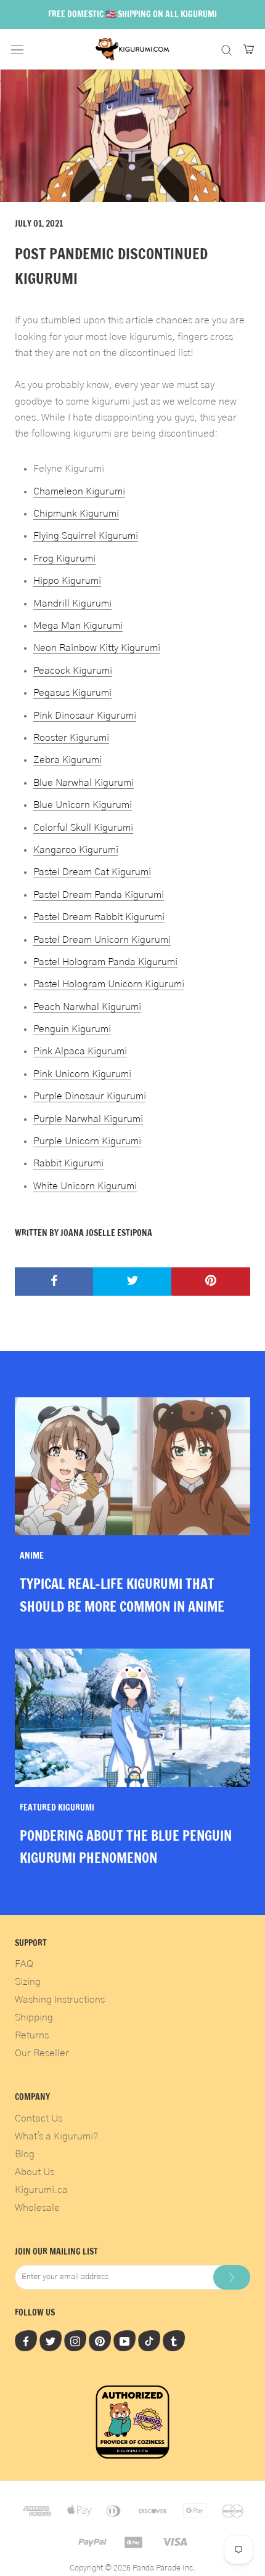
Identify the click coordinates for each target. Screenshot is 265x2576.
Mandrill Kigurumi (72, 604)
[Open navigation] (17, 49)
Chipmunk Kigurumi (76, 514)
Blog (25, 2154)
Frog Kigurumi (64, 559)
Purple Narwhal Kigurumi (88, 1119)
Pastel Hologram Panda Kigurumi (105, 962)
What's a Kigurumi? (56, 2136)
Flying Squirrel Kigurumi (86, 536)
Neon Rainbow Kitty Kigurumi (97, 648)
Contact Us (39, 2118)
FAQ (24, 1964)
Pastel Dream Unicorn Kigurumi (102, 940)
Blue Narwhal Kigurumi (84, 783)
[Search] (227, 49)
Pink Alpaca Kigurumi (80, 1051)
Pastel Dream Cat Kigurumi (92, 872)
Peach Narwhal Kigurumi (87, 1007)
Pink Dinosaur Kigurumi (85, 716)
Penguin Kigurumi (72, 1029)
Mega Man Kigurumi (78, 626)
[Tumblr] (174, 2341)
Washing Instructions (60, 2000)
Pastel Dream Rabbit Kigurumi (99, 917)
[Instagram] (75, 2341)
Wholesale (37, 2208)
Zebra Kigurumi (67, 760)
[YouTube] (124, 2341)
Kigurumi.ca (41, 2190)
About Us (35, 2172)
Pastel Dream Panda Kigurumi (99, 895)
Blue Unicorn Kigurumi (83, 805)
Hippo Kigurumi (67, 581)
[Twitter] (51, 2341)
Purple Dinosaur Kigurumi (90, 1096)
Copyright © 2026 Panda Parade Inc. (132, 2568)
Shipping (34, 2017)
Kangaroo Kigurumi (76, 850)
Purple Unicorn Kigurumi (87, 1141)
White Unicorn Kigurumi (85, 1186)
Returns (32, 2035)
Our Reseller (42, 2053)
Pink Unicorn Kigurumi (82, 1074)
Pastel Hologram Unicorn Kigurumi (109, 984)
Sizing (28, 1982)
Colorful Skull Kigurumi (83, 828)
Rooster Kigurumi (71, 738)
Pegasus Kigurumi (72, 693)
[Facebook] (26, 2341)
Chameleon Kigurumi (79, 491)
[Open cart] (249, 49)
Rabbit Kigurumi (68, 1163)
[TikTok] (149, 2341)
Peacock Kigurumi (73, 671)
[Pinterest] (100, 2341)
